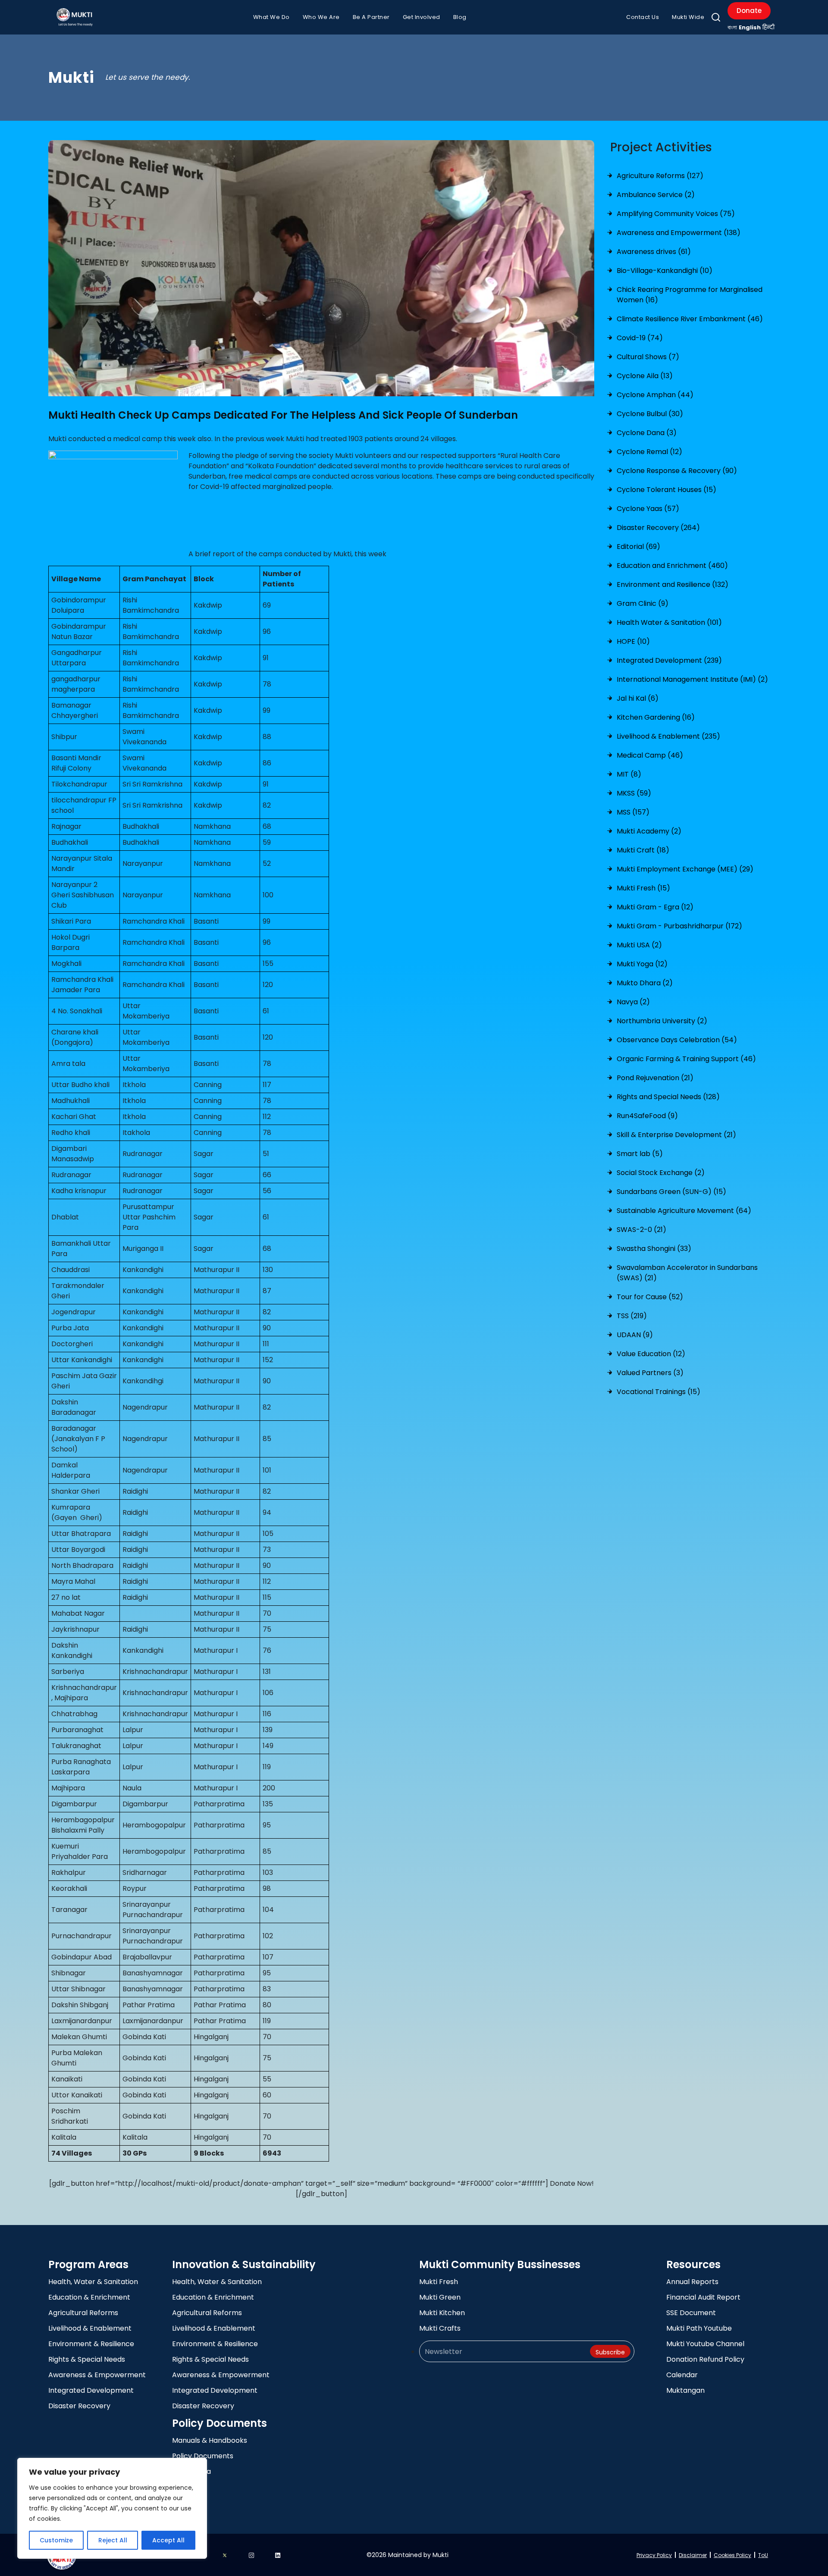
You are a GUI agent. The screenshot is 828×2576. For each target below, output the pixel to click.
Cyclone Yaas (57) (648, 509)
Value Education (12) (651, 1354)
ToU (763, 2555)
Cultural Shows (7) (648, 357)
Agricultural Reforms (83, 2313)
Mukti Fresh (439, 2282)
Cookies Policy (732, 2555)
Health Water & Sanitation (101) (669, 622)
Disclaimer (693, 2555)
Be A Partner (371, 17)
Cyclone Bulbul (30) (650, 414)
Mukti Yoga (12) (642, 964)
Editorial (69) (638, 547)
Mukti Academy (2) (649, 831)
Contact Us (643, 17)
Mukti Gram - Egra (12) (655, 907)
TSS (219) (632, 1316)
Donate (749, 11)
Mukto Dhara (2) (645, 983)
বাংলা (732, 27)
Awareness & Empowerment (97, 2375)
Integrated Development (91, 2390)
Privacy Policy (654, 2555)
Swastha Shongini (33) (654, 1249)
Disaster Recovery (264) (658, 528)
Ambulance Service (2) (656, 195)
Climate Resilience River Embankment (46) (690, 319)
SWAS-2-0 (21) (641, 1230)
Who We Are (321, 17)
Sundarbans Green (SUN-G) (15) (671, 1192)
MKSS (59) (634, 793)
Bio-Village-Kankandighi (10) (665, 271)
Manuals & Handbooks (210, 2440)
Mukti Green (440, 2297)
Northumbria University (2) (662, 1021)
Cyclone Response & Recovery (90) (677, 471)
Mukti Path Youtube (699, 2328)
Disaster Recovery (79, 2406)
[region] (112, 2508)
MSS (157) (633, 812)
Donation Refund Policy (705, 2359)
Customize (56, 2540)
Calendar (682, 2375)
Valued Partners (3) (650, 1373)
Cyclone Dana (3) (647, 433)
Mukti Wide (688, 17)
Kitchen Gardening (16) (656, 717)
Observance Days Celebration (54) (677, 1040)
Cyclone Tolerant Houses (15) (666, 490)
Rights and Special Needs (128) (668, 1097)
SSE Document (691, 2313)
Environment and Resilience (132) (673, 584)
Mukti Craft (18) (643, 850)
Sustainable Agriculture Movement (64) (684, 1211)
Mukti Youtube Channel (705, 2344)
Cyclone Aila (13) (645, 376)
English (750, 27)
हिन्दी (768, 27)
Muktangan (685, 2390)
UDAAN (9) (635, 1335)
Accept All (168, 2540)
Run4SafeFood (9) (647, 1116)
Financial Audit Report (703, 2297)
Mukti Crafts (440, 2328)
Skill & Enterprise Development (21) (676, 1135)
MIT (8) (629, 774)
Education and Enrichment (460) (672, 566)
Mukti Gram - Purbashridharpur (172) (679, 926)
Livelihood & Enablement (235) (668, 736)
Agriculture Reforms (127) (660, 176)
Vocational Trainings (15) (659, 1392)
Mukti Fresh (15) (643, 888)
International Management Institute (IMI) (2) (692, 679)
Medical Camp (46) (650, 755)
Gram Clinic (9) (643, 603)
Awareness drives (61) (654, 252)
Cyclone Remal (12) (649, 452)
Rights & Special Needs (87, 2359)
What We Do (271, 17)
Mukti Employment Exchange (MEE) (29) (685, 869)
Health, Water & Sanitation (93, 2282)
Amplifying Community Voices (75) (676, 214)
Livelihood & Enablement (90, 2328)
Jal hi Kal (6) (638, 698)
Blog (460, 17)
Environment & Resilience (91, 2344)
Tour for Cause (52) (650, 1297)
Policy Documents (203, 2456)
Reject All (113, 2540)
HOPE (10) (633, 641)
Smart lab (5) (640, 1154)
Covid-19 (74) (640, 338)
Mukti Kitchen (442, 2313)
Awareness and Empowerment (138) (679, 233)
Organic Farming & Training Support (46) (686, 1059)
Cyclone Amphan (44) (655, 395)
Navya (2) (633, 1002)
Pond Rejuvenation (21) (655, 1078)
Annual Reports (692, 2282)
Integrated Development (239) (669, 660)
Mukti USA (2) (639, 945)
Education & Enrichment (89, 2297)
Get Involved (422, 17)
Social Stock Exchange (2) (661, 1173)
